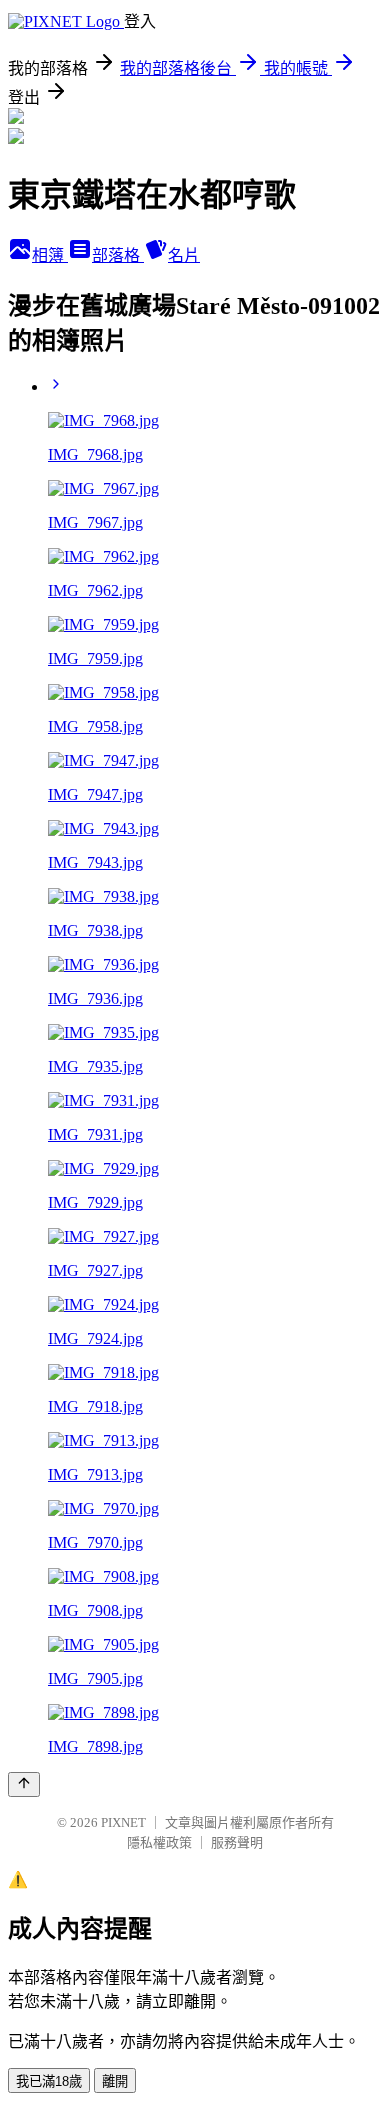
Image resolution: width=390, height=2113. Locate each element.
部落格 (118, 255)
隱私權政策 (159, 1842)
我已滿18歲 (49, 2081)
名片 (184, 255)
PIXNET (123, 1822)
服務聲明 (237, 1842)
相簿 (50, 255)
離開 (115, 2081)
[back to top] (24, 1784)
